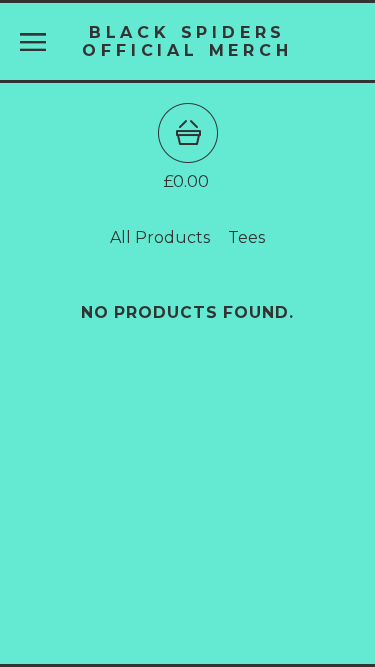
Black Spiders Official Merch (187, 41)
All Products (160, 237)
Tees (246, 237)
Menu (33, 42)
